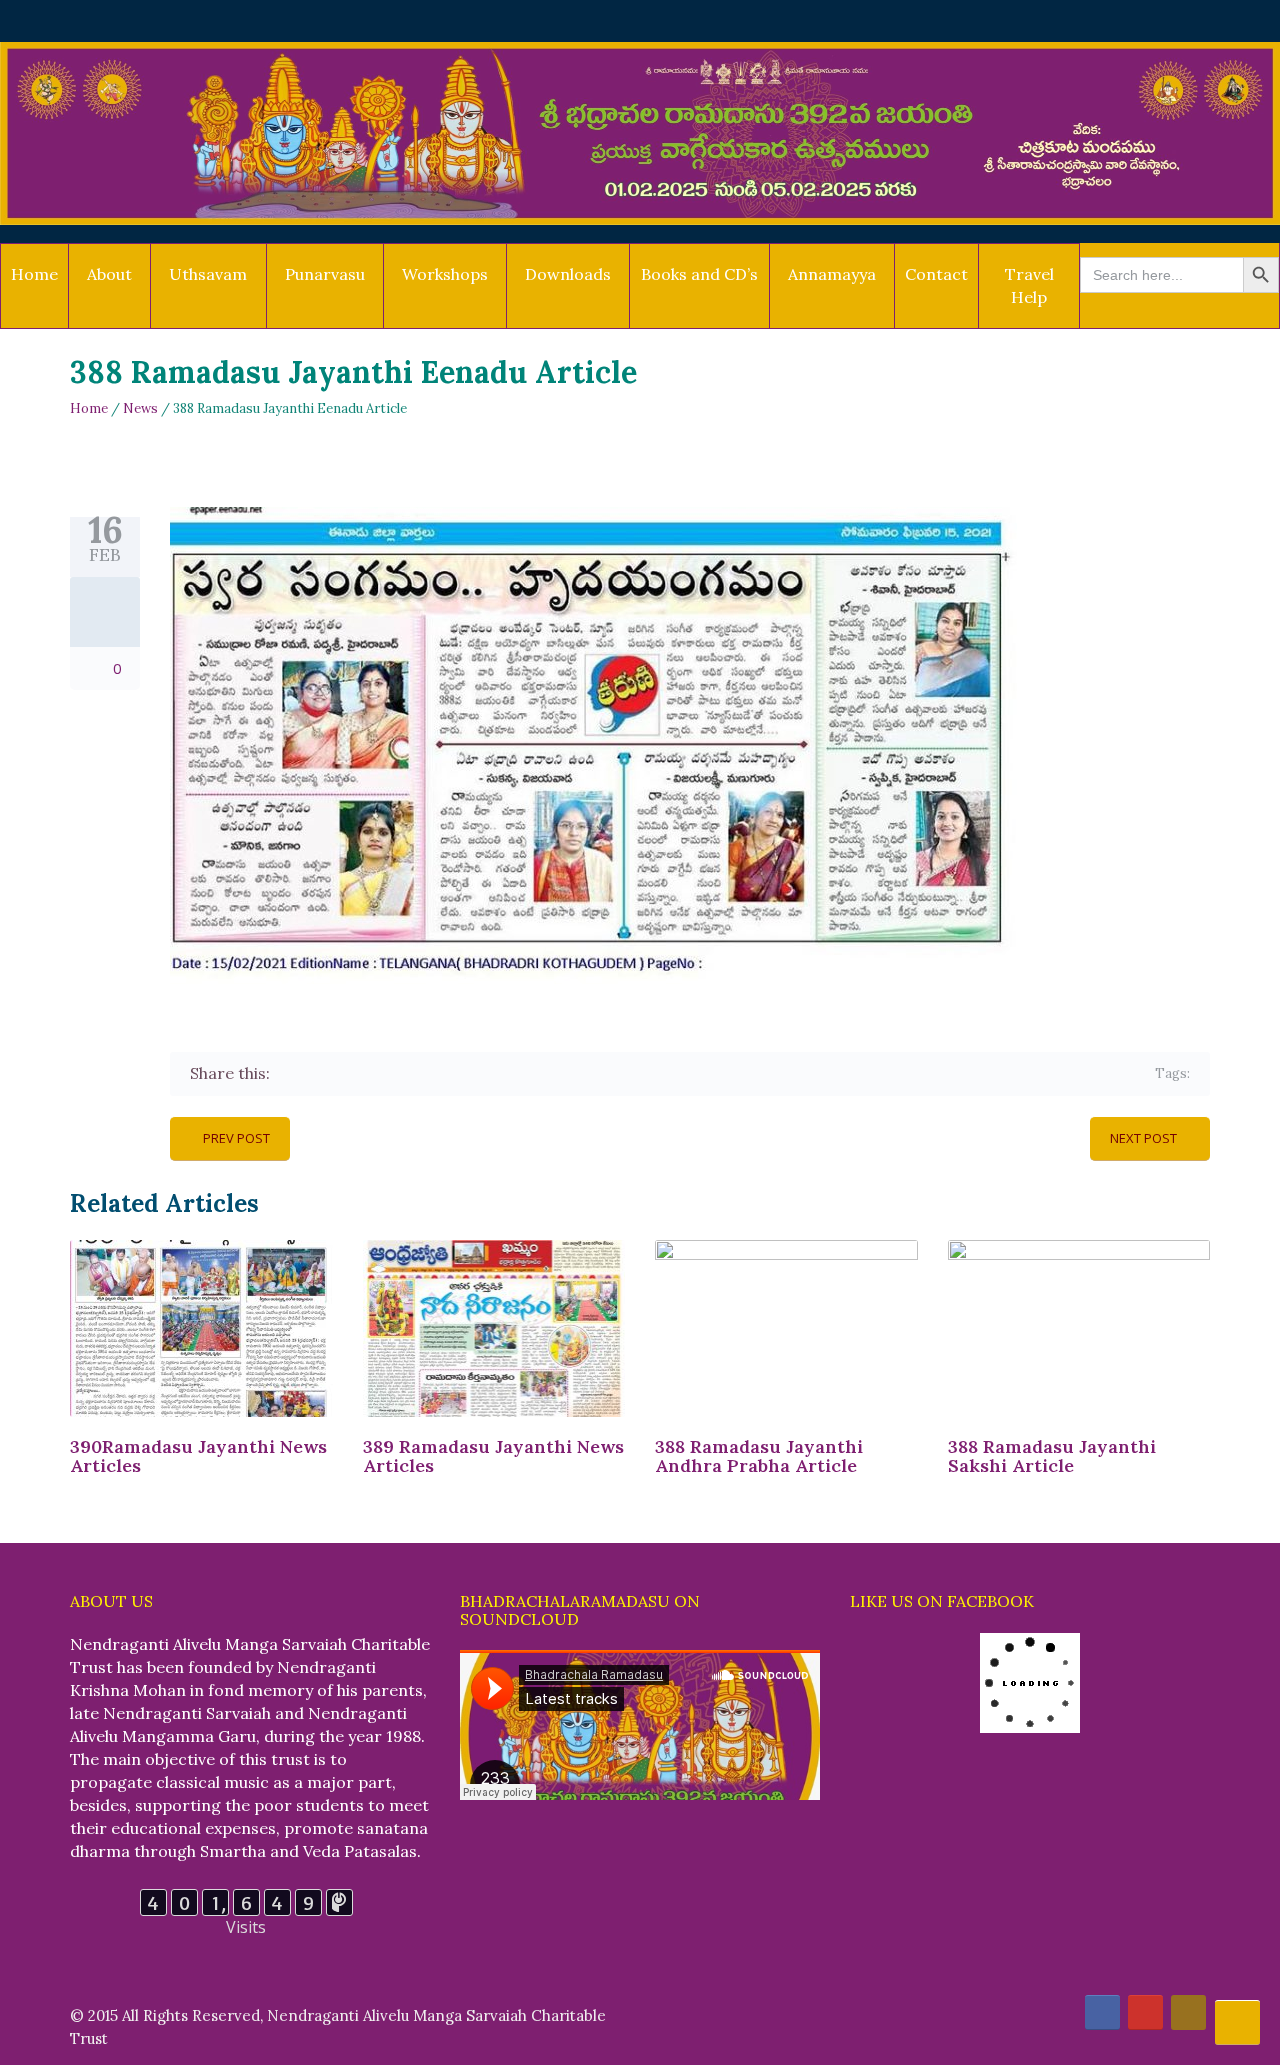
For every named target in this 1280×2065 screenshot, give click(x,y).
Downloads (568, 274)
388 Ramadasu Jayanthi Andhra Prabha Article (759, 1456)
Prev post (236, 1138)
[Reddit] (433, 1073)
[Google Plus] (346, 1073)
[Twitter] (317, 1073)
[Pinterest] (375, 1073)
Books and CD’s (699, 274)
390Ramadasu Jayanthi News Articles (198, 1456)
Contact (936, 274)
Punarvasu (325, 274)
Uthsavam (208, 274)
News (140, 408)
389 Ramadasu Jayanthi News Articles (493, 1456)
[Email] (462, 1073)
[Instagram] (1188, 2012)
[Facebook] (288, 1073)
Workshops (445, 274)
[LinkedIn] (404, 1073)
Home (34, 274)
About (109, 274)
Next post (1143, 1138)
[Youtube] (1145, 2012)
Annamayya (832, 274)
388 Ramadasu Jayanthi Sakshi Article (1052, 1456)
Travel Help (1029, 285)
